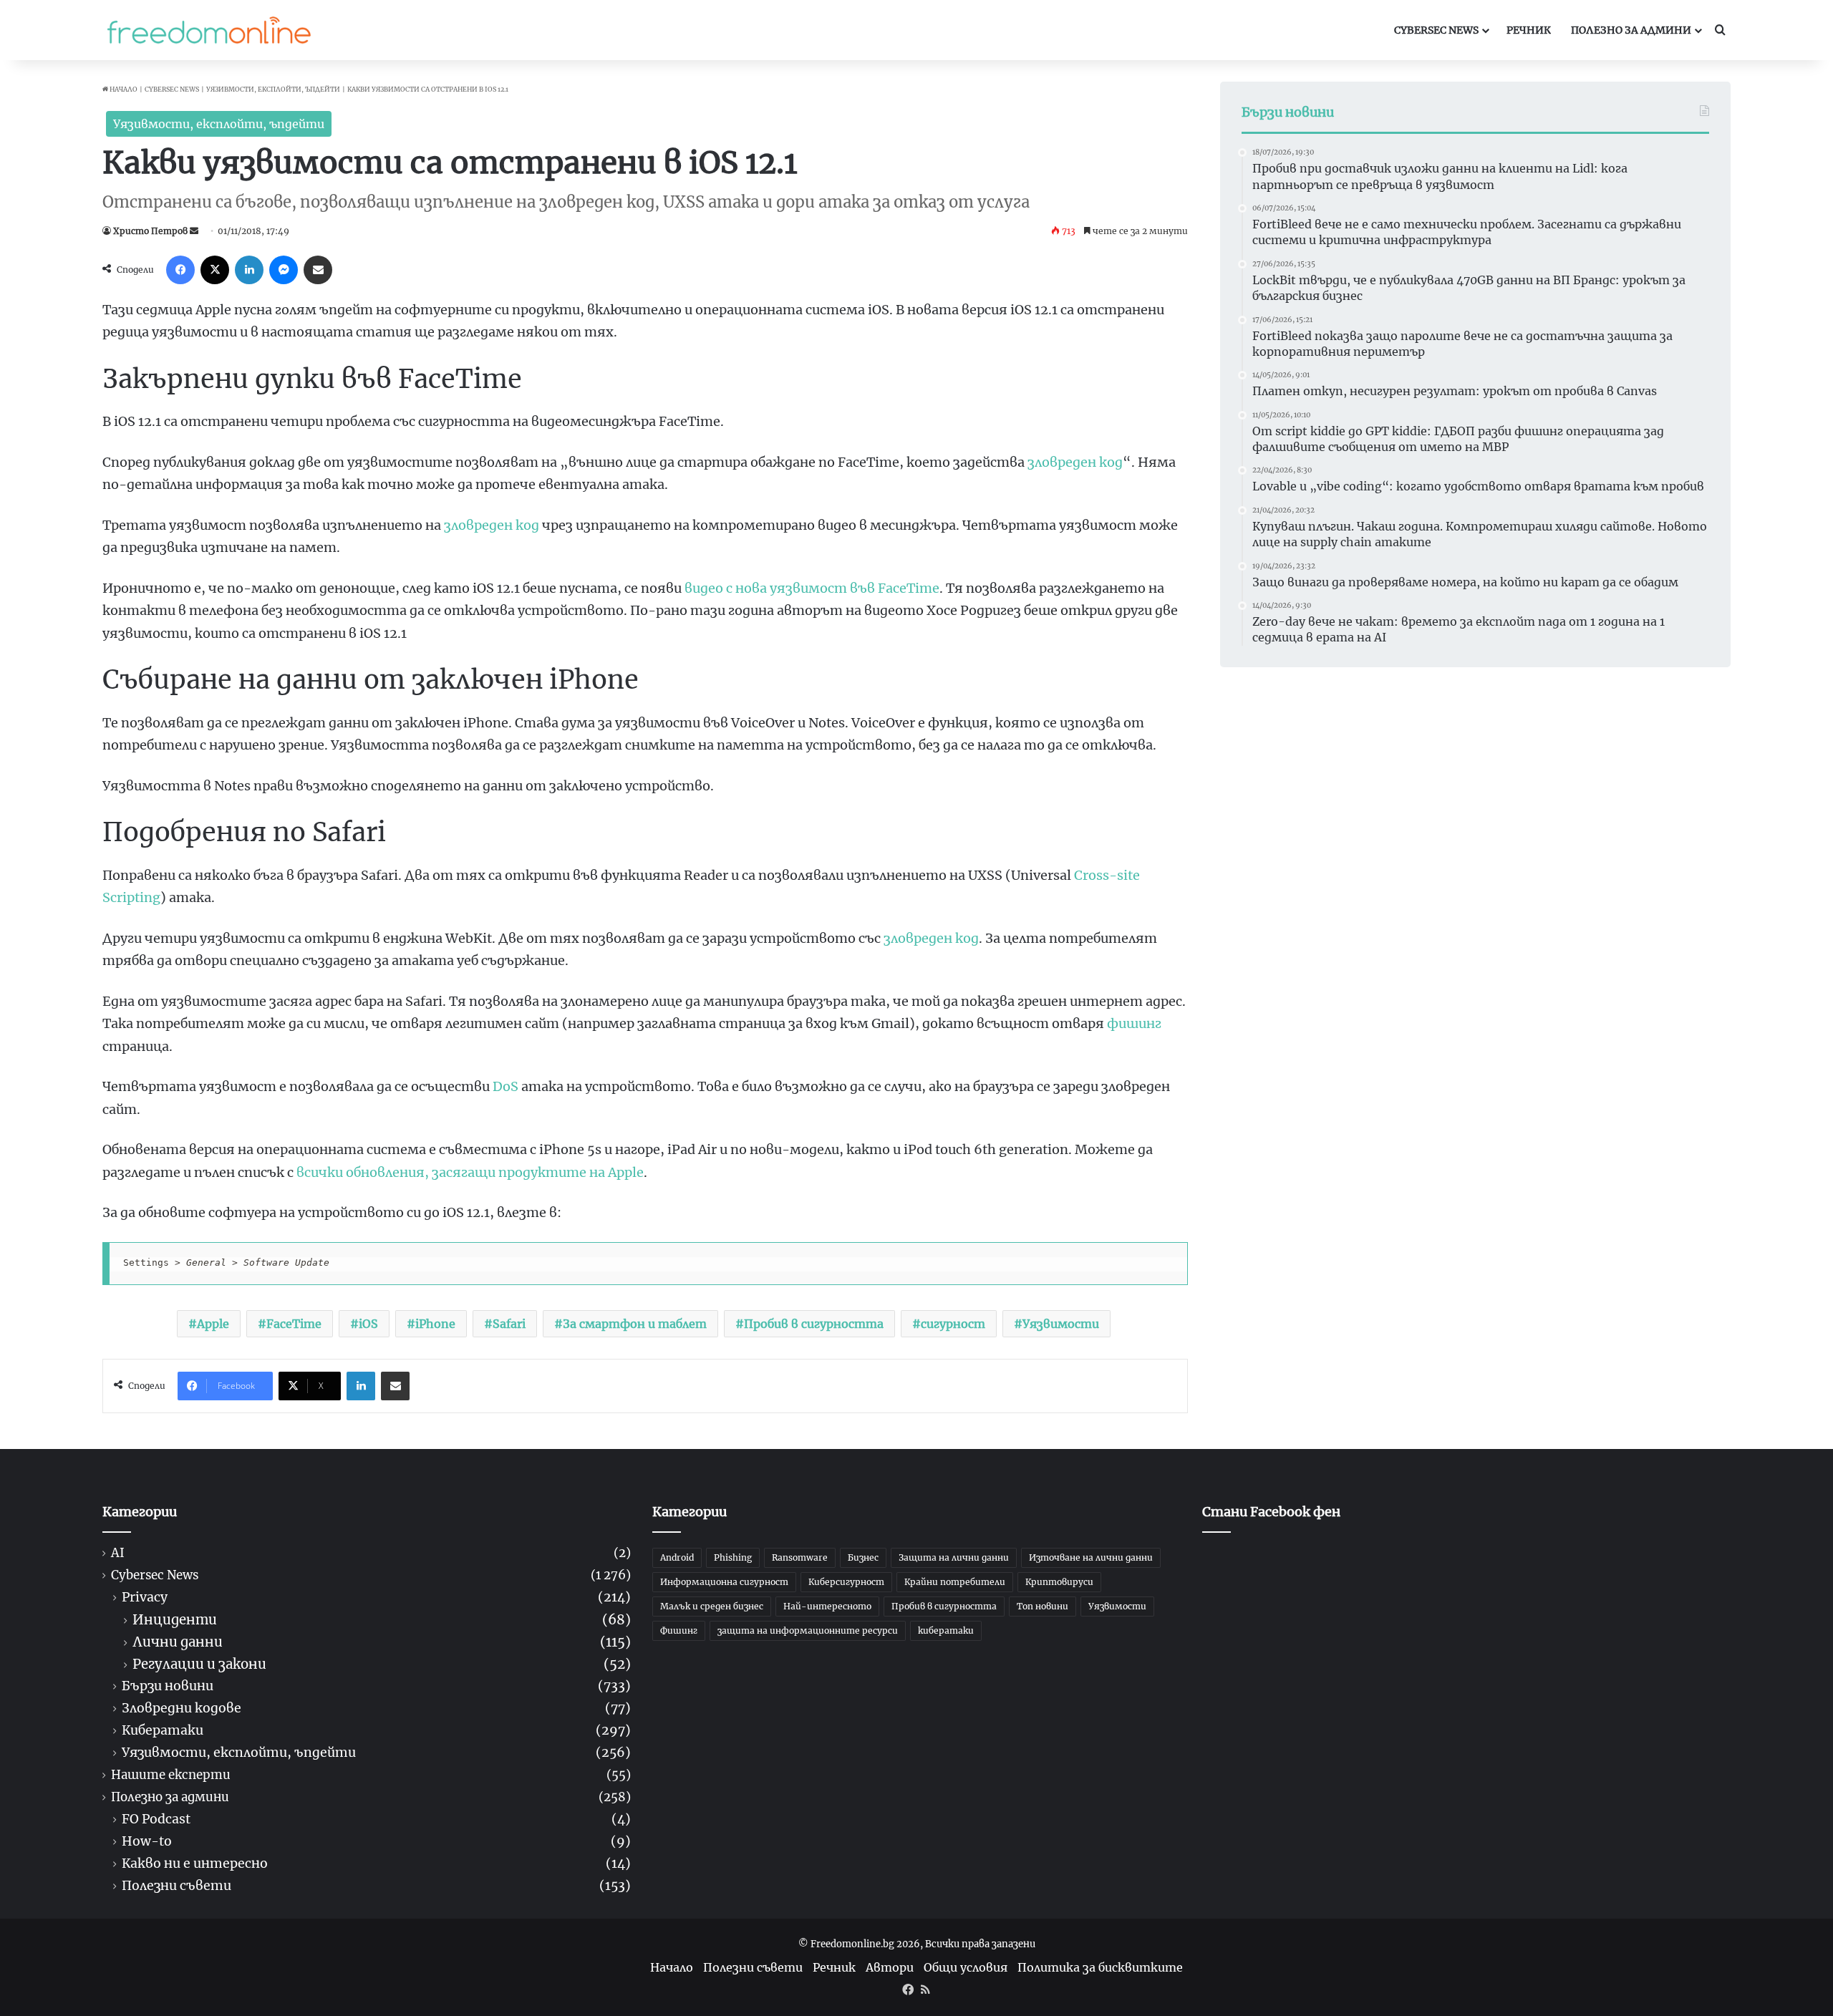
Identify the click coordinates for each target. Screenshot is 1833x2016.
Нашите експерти (171, 1775)
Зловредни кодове (182, 1709)
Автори (890, 1967)
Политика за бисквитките (1100, 1967)
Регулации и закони (199, 1664)
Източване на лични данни (1091, 1557)
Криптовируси (1059, 1582)
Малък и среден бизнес (712, 1606)
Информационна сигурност (724, 1582)
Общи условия (966, 1967)
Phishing (733, 1557)
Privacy (145, 1598)
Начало (123, 89)
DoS (506, 1086)
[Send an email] (194, 231)
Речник (1529, 30)
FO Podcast (156, 1819)
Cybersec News (1436, 30)
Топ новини (1043, 1606)
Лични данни (178, 1642)
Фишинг (679, 1630)
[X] (215, 270)
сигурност (953, 1324)
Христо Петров (150, 231)
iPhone (435, 1324)
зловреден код (1075, 462)
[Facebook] (180, 270)
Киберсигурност (846, 1582)
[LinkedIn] (249, 270)
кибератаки (946, 1630)
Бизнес (863, 1557)
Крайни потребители (955, 1582)
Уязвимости (1061, 1324)
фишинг (1134, 1023)
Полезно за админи (1631, 30)
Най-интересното (827, 1606)
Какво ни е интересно (195, 1864)
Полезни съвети (176, 1886)
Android (677, 1557)
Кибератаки (163, 1731)
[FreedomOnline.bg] (209, 30)
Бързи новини (168, 1686)
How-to (147, 1842)
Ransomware (800, 1557)
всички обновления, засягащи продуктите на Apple (470, 1172)
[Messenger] (284, 270)
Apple (213, 1324)
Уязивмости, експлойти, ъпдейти (273, 89)
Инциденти (175, 1620)
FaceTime (294, 1324)
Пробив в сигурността (814, 1324)
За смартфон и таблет (635, 1324)
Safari (509, 1324)
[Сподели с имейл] (318, 270)
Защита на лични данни (954, 1557)
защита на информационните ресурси (808, 1630)
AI (118, 1553)
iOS (368, 1324)
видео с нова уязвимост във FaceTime (812, 588)
